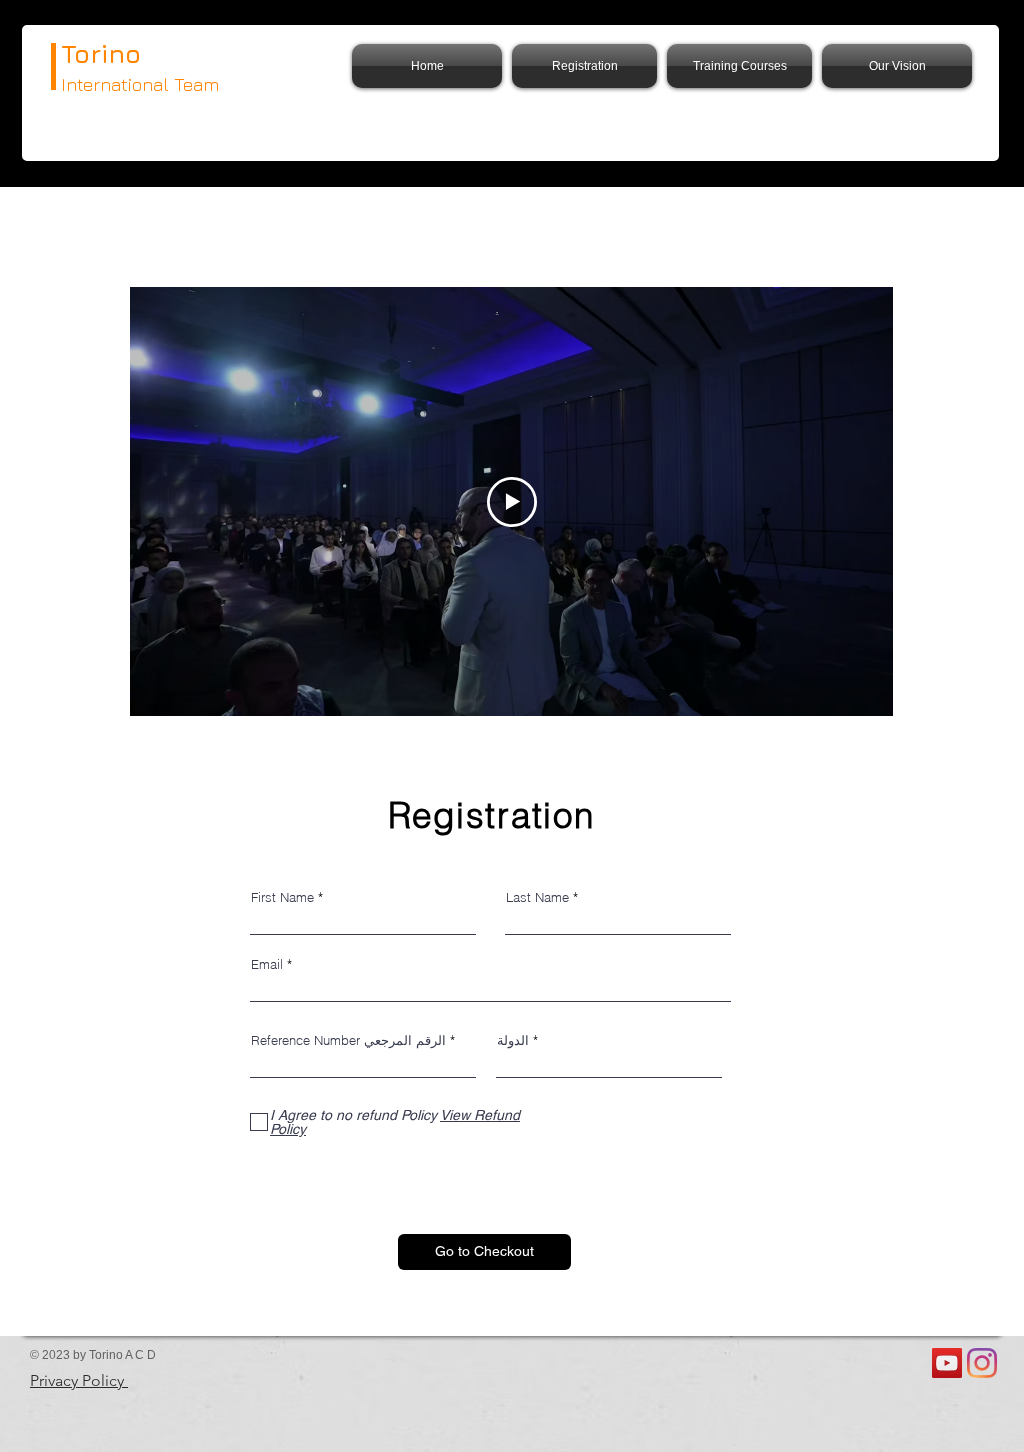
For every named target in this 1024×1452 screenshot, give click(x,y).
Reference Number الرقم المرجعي (348, 1040)
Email (267, 964)
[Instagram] (982, 1363)
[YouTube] (947, 1363)
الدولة (513, 1040)
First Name (282, 897)
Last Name (537, 897)
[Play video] (512, 502)
